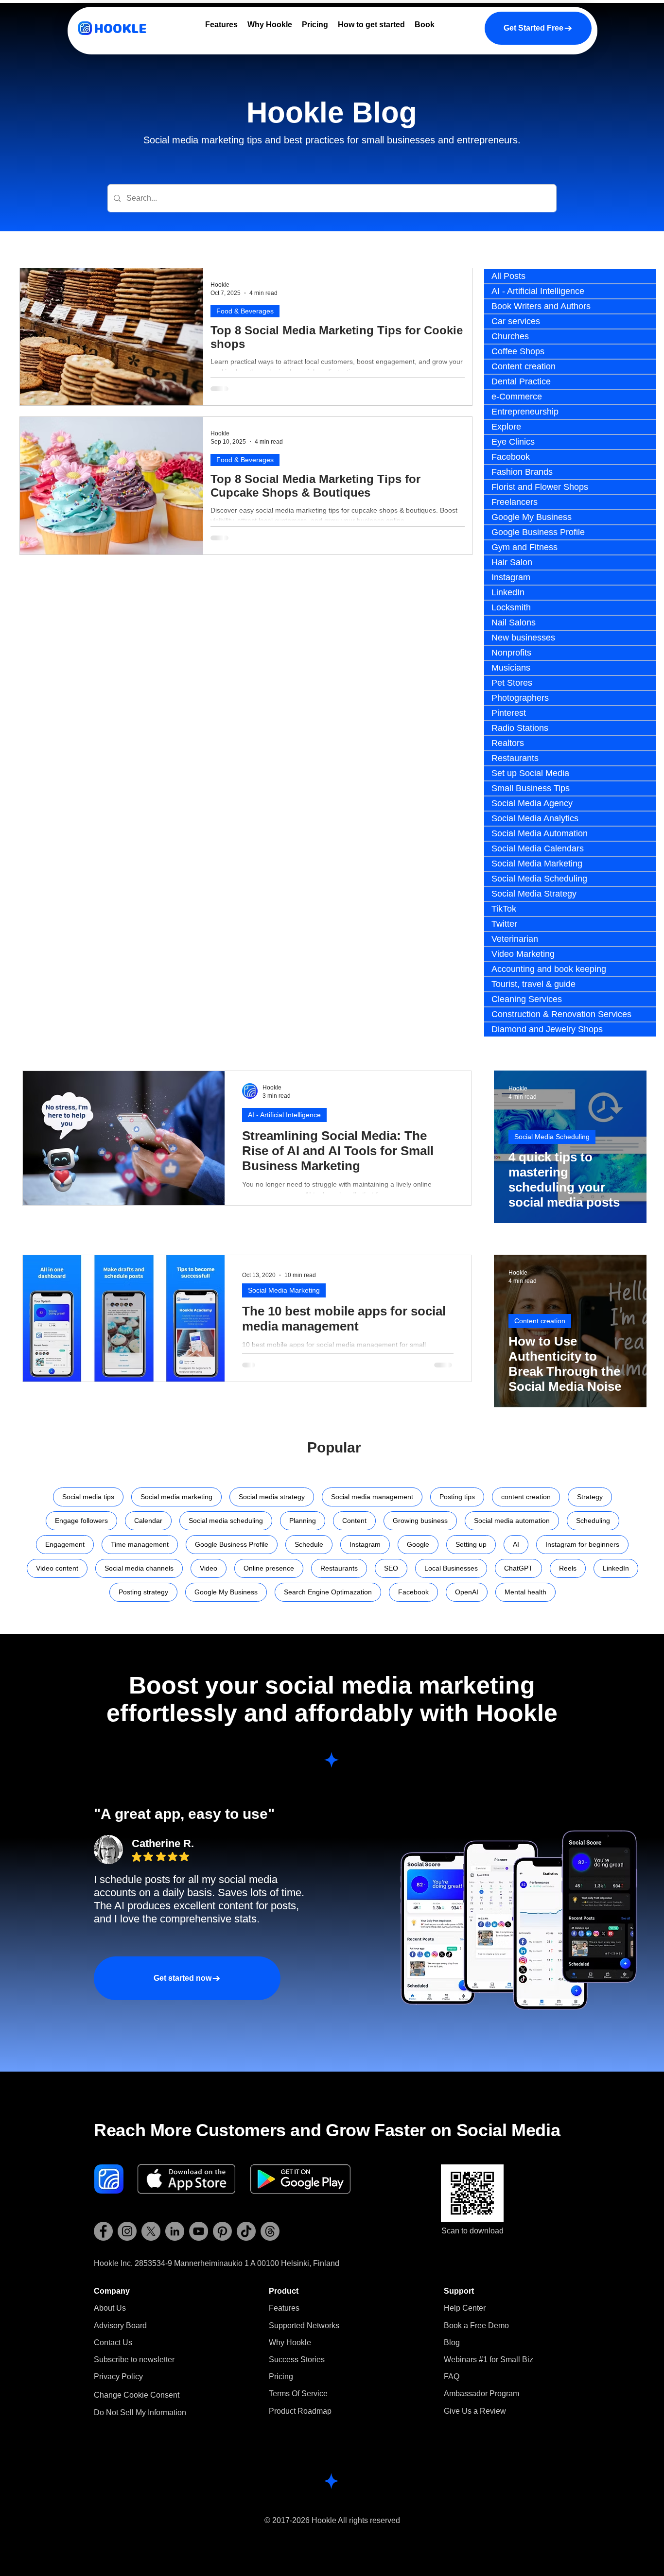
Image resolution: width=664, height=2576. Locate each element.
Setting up (471, 1544)
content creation (526, 1497)
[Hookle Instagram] (127, 2231)
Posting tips (457, 1497)
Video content (57, 1568)
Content (354, 1521)
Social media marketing (176, 1497)
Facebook (413, 1592)
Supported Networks (304, 2325)
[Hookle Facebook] (103, 2231)
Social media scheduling (226, 1521)
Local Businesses (451, 1568)
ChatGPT (518, 1568)
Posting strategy (143, 1592)
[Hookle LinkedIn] (175, 2231)
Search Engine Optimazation (328, 1592)
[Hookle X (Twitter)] (151, 2231)
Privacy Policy (118, 2377)
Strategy (590, 1497)
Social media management (372, 1497)
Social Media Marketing (284, 1290)
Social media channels (139, 1568)
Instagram (365, 1544)
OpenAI (467, 1592)
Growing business (420, 1521)
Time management (140, 1544)
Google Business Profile (232, 1544)
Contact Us (113, 2343)
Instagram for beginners (582, 1544)
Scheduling (593, 1521)
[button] (134, 2360)
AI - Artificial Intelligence (284, 1115)
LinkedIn (616, 1568)
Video (209, 1568)
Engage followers (81, 1521)
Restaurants (339, 1568)
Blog (452, 2343)
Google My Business (226, 1592)
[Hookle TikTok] (246, 2231)
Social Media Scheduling (552, 1137)
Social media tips (88, 1497)
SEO (391, 1568)
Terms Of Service (298, 2394)
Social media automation (512, 1521)
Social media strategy (272, 1497)
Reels (568, 1568)
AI (516, 1544)
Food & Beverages (245, 311)
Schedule (309, 1544)
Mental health (525, 1592)
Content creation (540, 1321)
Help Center (465, 2308)
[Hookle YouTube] (199, 2231)
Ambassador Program (481, 2394)
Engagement (65, 1544)
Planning (303, 1521)
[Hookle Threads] (270, 2231)
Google (418, 1544)
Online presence (269, 1568)
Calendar (148, 1521)
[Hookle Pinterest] (222, 2231)
